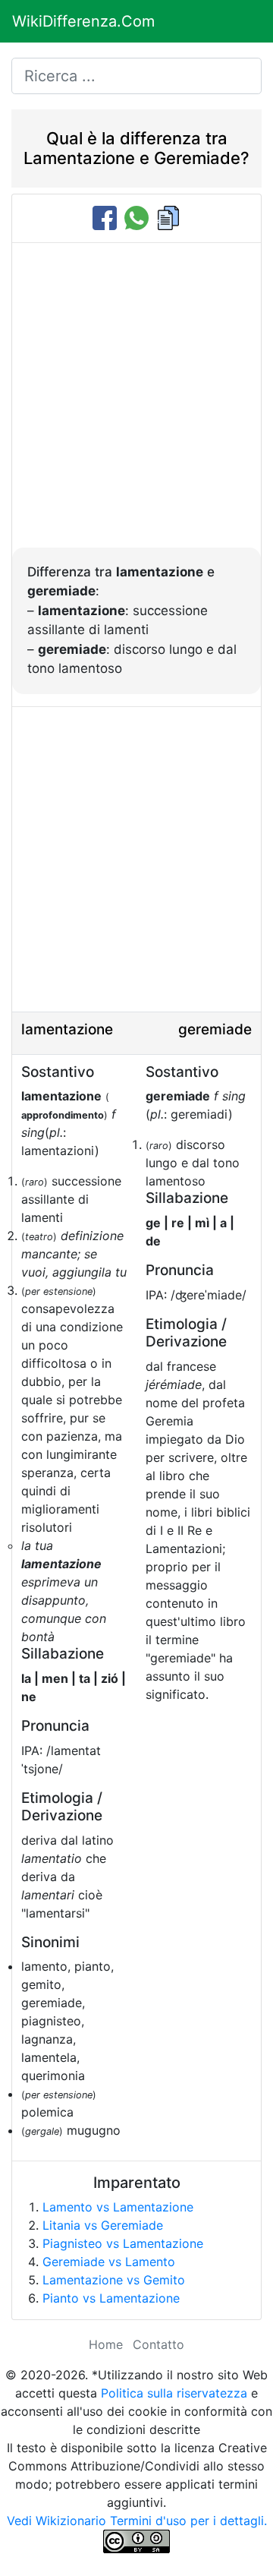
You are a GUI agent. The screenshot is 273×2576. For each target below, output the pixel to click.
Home (106, 2344)
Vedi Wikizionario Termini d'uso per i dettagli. (137, 2521)
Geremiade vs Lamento (109, 2262)
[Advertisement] (136, 403)
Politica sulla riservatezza (174, 2393)
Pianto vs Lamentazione (111, 2298)
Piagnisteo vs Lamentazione (123, 2243)
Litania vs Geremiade (103, 2225)
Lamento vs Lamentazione (118, 2207)
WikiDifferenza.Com (83, 21)
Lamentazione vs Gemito (114, 2280)
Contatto (158, 2344)
